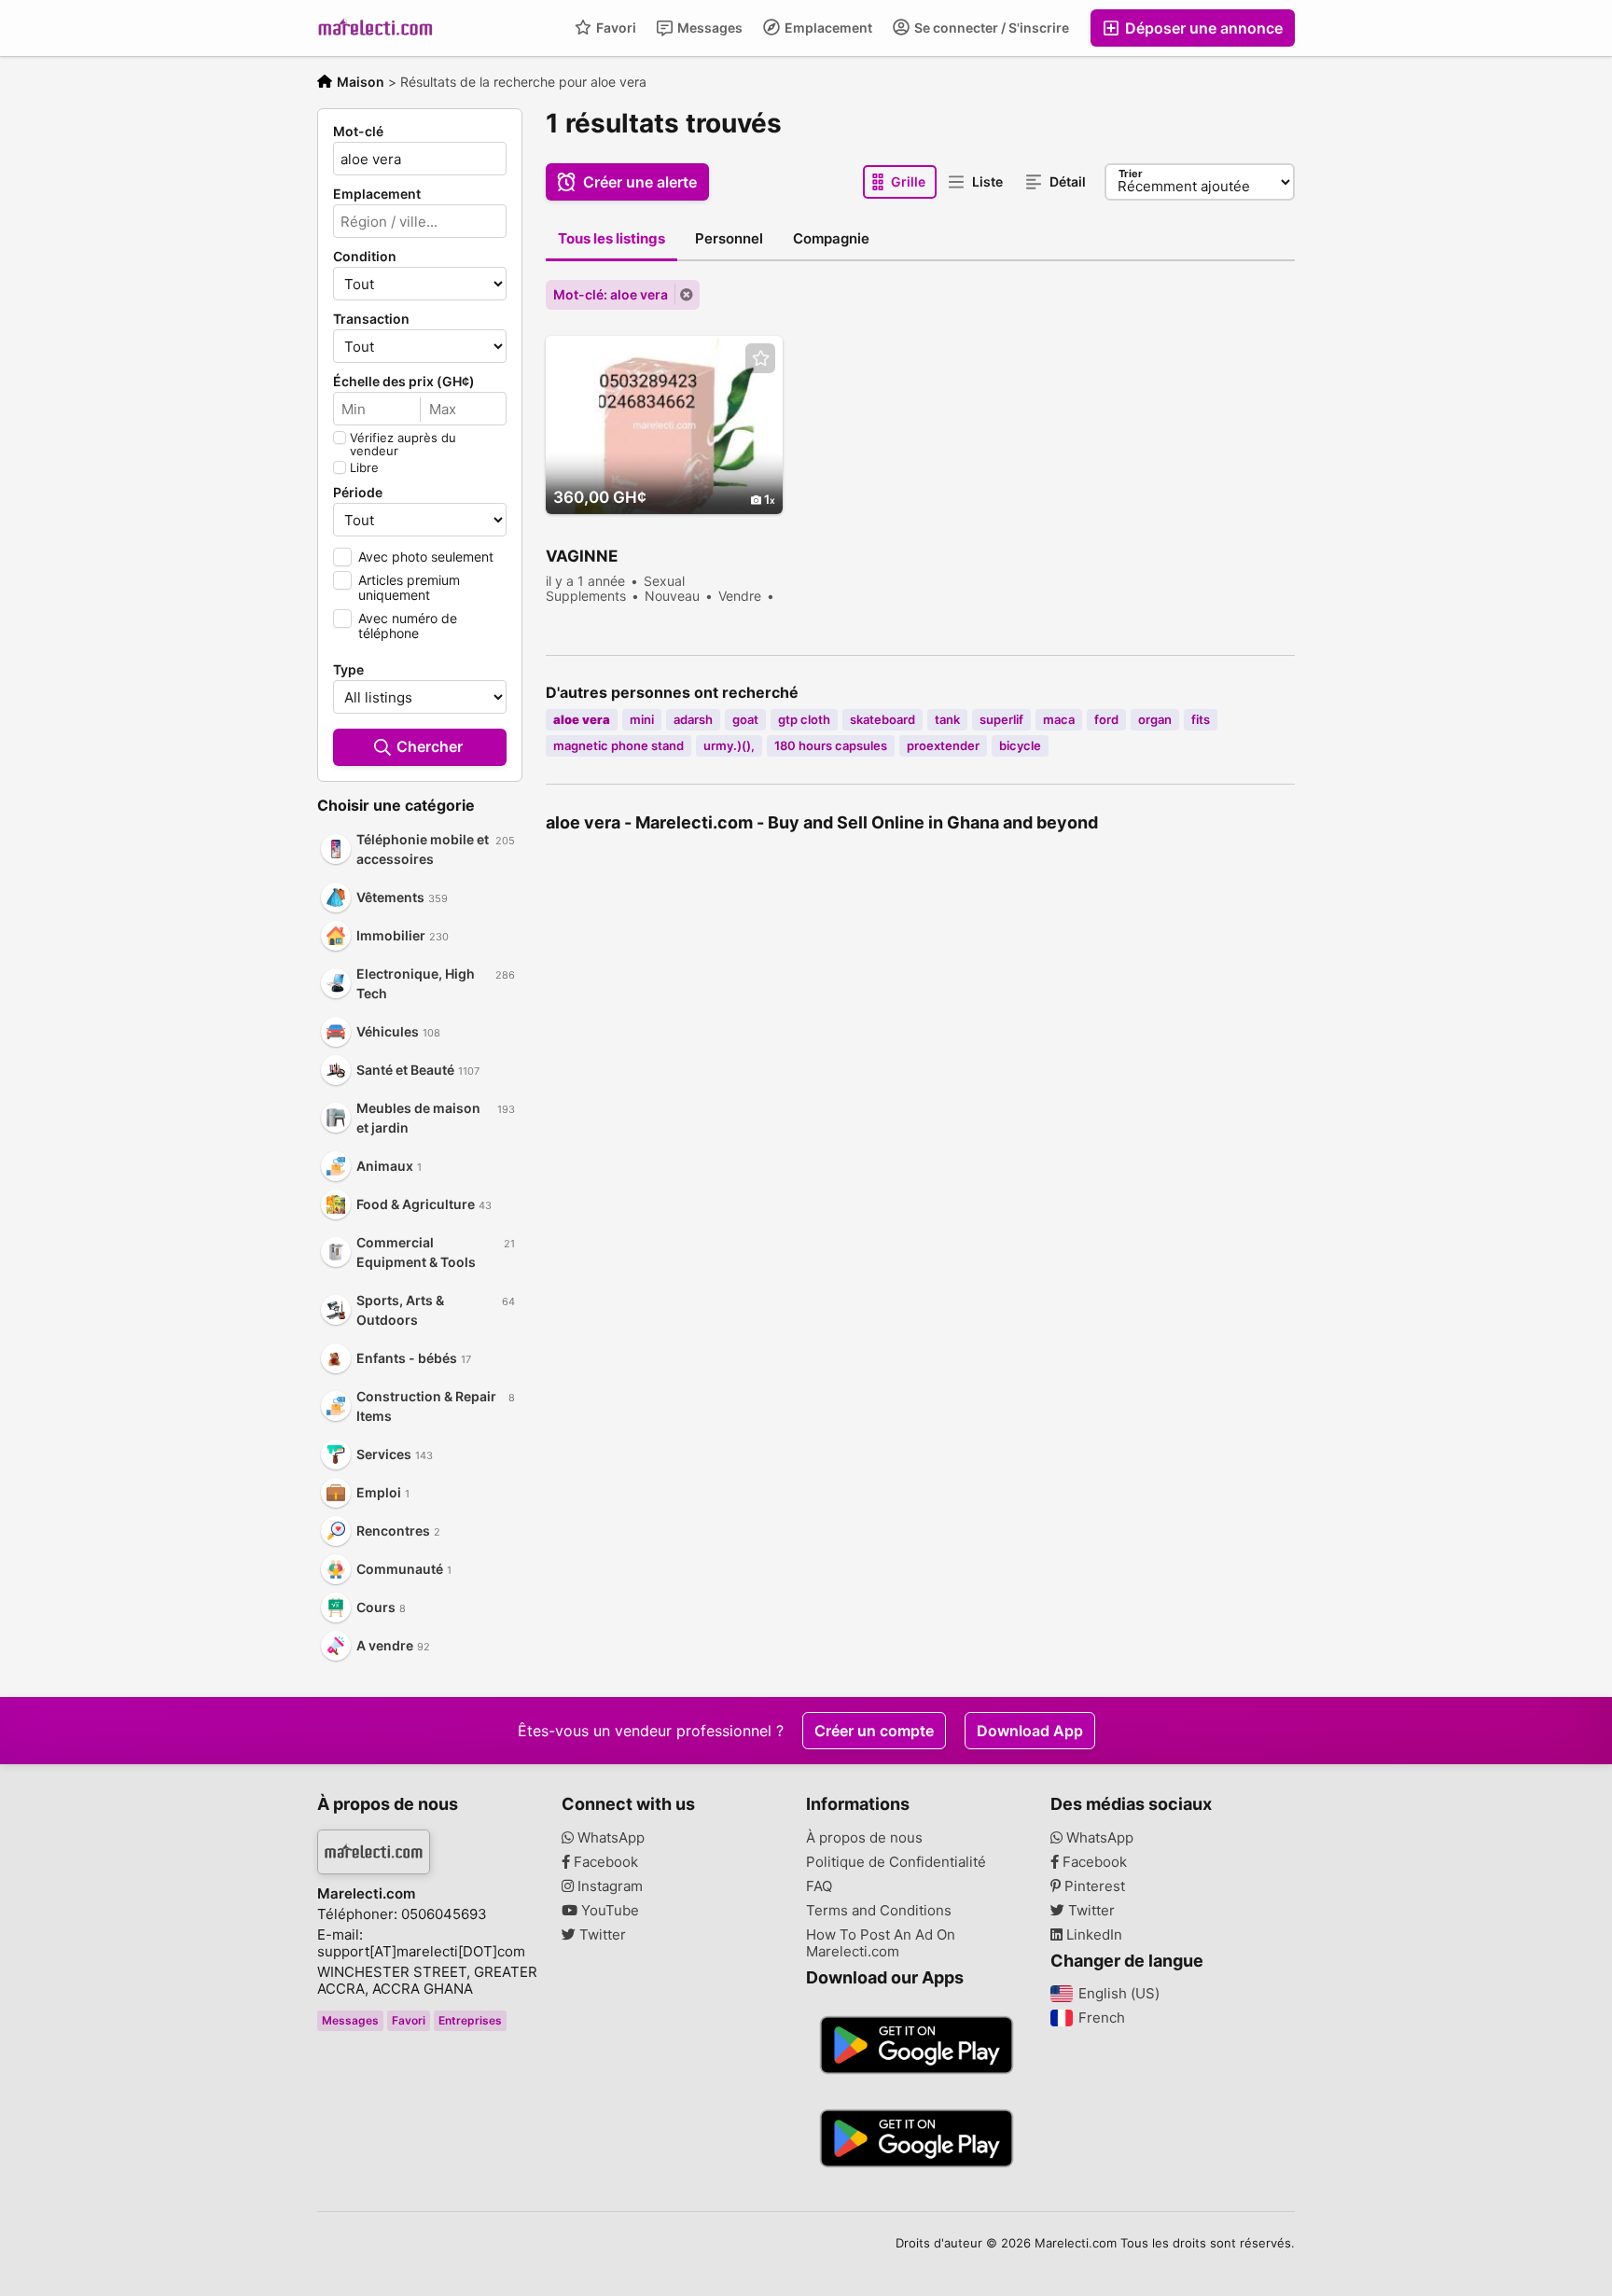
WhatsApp (609, 1838)
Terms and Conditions (879, 1911)
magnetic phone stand (618, 745)
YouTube (608, 1911)
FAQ (819, 1886)
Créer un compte (874, 1731)
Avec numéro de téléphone (408, 626)
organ (1155, 719)
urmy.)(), (729, 745)
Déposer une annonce (1202, 28)
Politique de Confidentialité (896, 1862)
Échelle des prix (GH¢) (404, 382)
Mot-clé (358, 132)
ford (1106, 719)
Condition (365, 257)
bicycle (1020, 745)
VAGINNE (582, 556)
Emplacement (827, 28)
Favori (615, 28)
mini (642, 719)
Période (358, 493)
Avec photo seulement (426, 557)
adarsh (693, 719)
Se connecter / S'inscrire (990, 28)
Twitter (601, 1935)
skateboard (882, 719)
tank (947, 719)
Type (348, 670)
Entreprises (470, 2020)
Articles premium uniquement (409, 587)
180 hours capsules (831, 745)
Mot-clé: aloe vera (611, 294)
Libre (364, 467)
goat (745, 719)
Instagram (608, 1886)
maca (1059, 719)
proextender (943, 745)
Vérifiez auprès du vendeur (403, 444)
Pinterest (1093, 1886)
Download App (1030, 1731)
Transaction (371, 319)
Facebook (604, 1862)
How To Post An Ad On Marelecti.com (881, 1943)
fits (1201, 719)
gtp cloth (804, 719)
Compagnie (831, 238)
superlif (1001, 719)
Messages (709, 28)
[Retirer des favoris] (760, 359)
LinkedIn (1092, 1935)
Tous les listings (611, 238)
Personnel (729, 238)
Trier (1131, 174)
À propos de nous (864, 1838)
